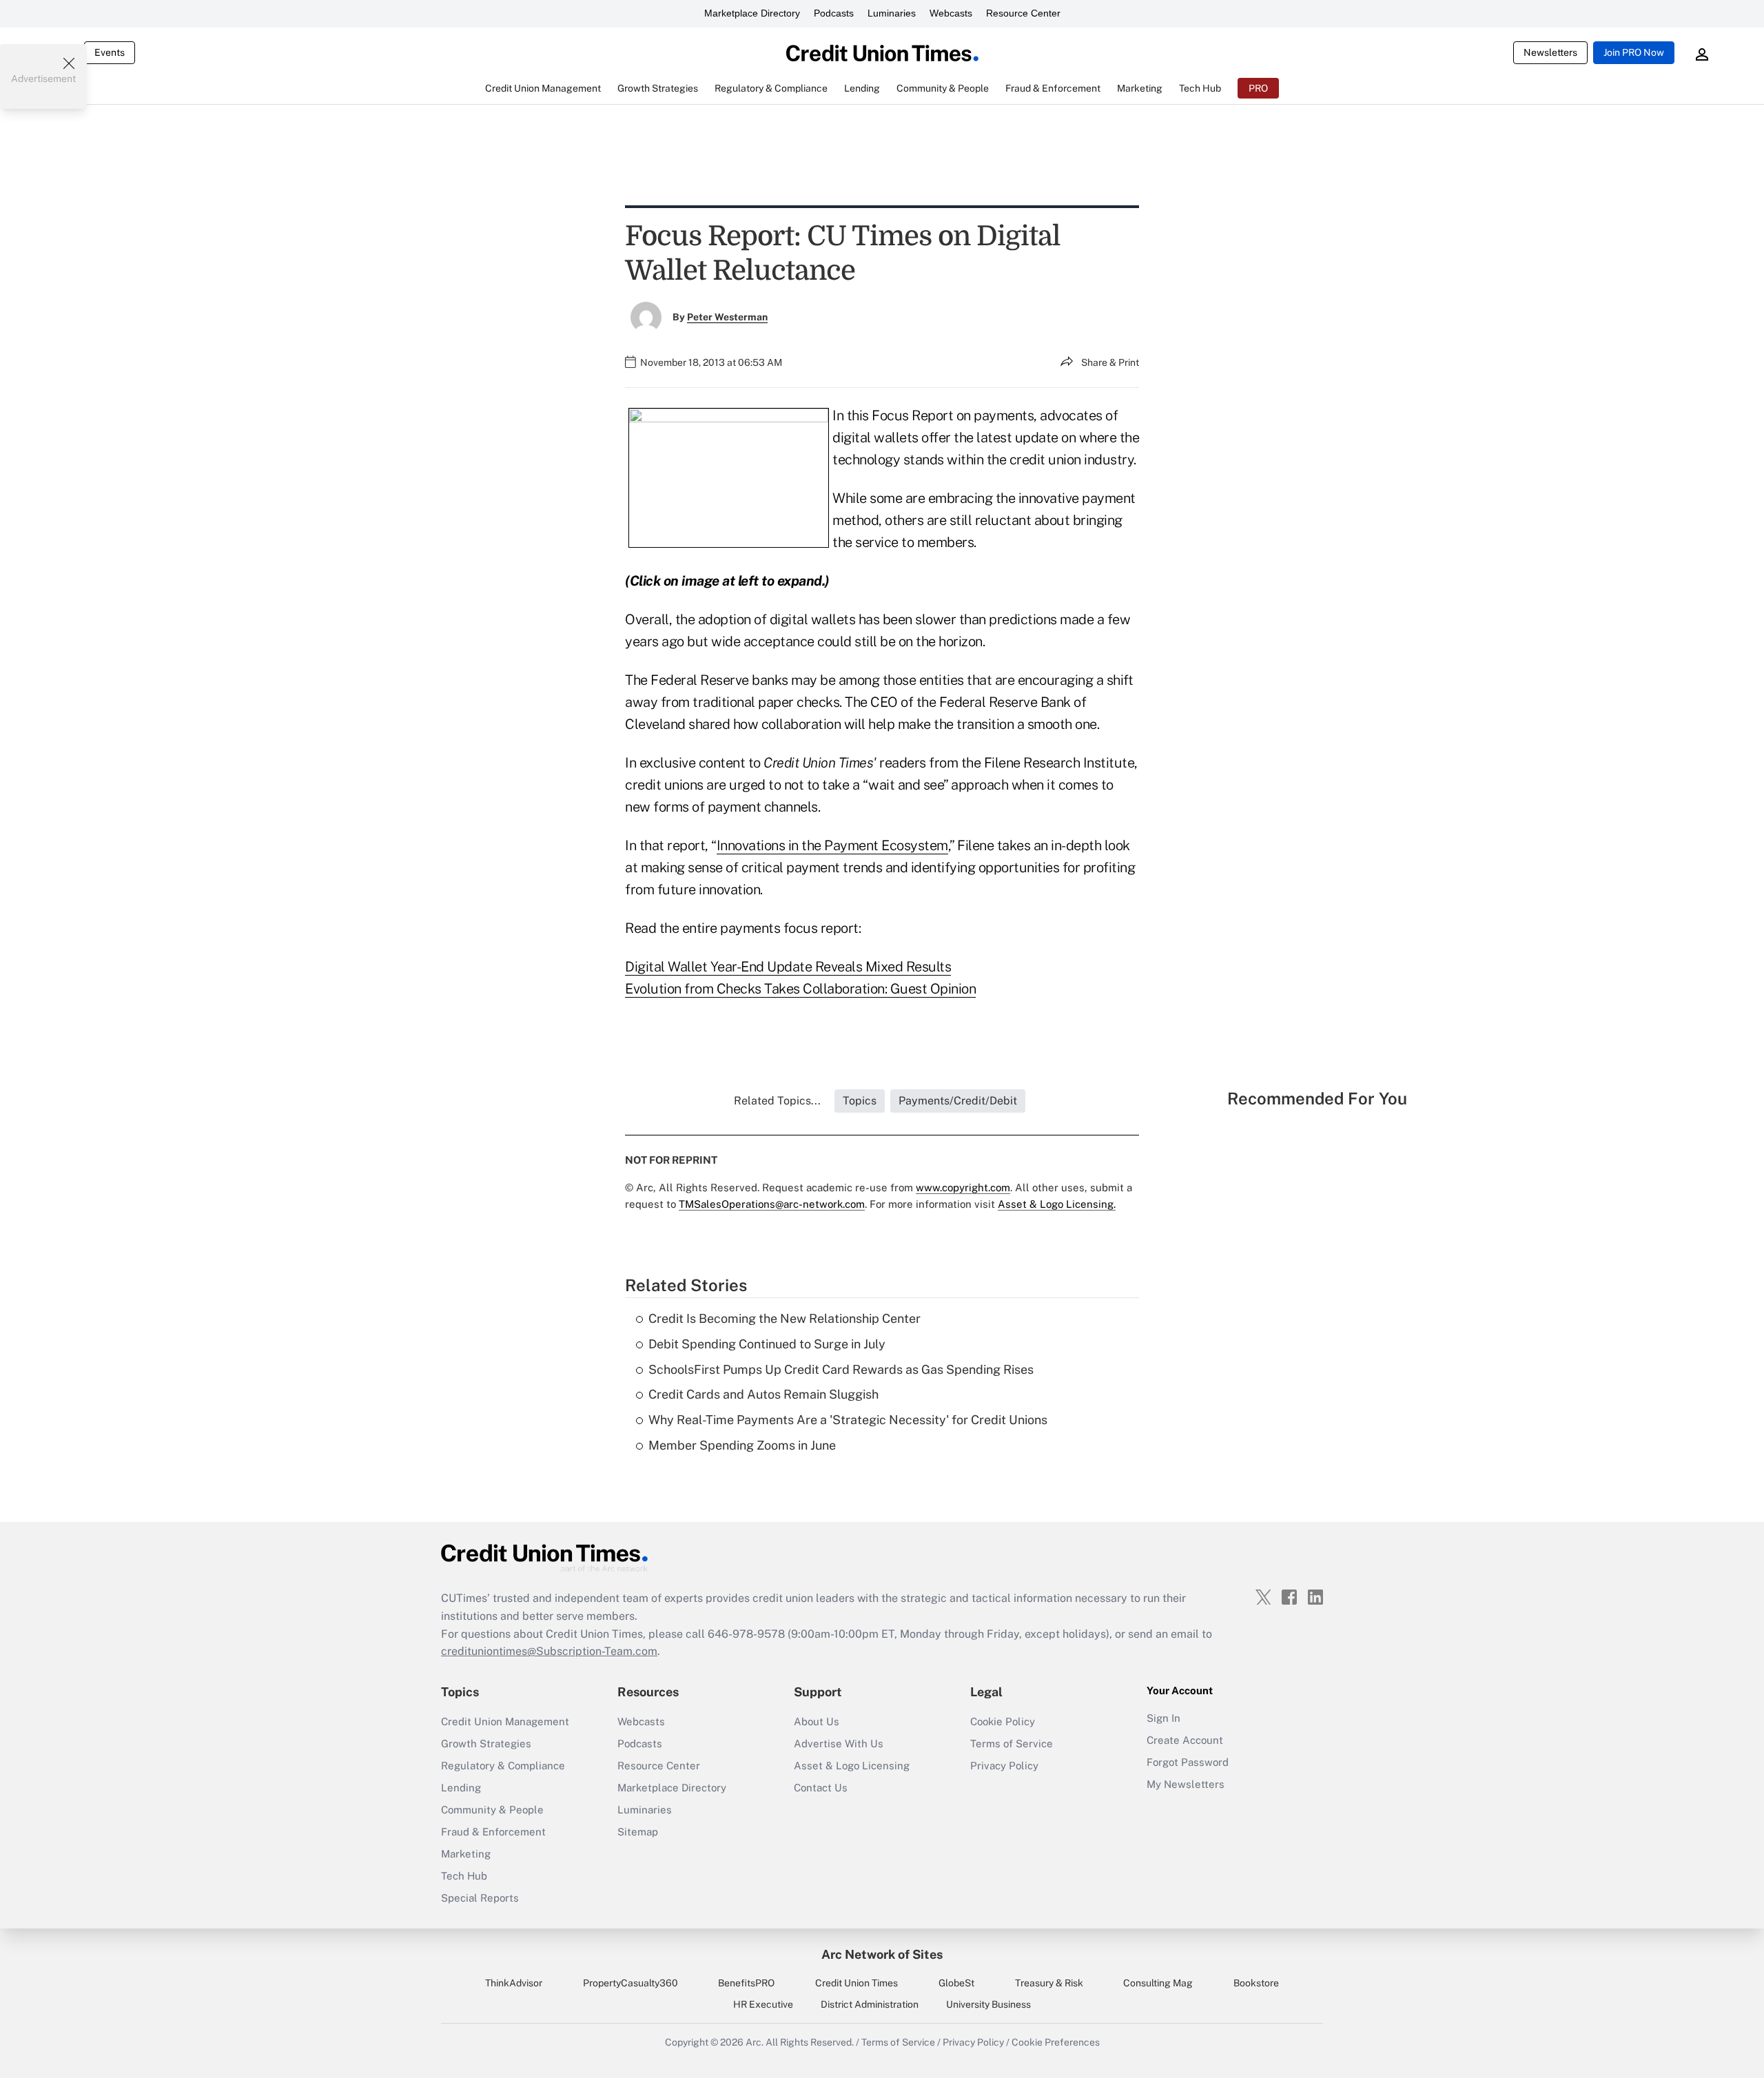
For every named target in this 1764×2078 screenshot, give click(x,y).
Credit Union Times (857, 1983)
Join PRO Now (1634, 52)
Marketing (466, 1854)
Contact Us (821, 1788)
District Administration (870, 2004)
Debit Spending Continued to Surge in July (767, 1344)
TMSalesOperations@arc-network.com (772, 1204)
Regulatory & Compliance (503, 1766)
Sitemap (638, 1832)
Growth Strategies (486, 1743)
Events (110, 52)
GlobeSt (956, 1983)
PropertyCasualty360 (630, 1983)
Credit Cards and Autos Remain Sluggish (763, 1394)
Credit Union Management (505, 1721)
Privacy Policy (1004, 1766)
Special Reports (480, 1898)
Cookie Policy (1003, 1721)
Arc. (755, 2042)
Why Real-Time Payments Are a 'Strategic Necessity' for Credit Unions (848, 1420)
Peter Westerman (727, 317)
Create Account (1185, 1740)
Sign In (1163, 1718)
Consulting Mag (1158, 1983)
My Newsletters (1186, 1784)
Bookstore (1256, 1983)
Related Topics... (777, 1101)
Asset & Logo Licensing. (1057, 1204)
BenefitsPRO (746, 1983)
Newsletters (1550, 52)
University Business (988, 2004)
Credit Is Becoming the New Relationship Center (784, 1318)
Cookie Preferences (1056, 2042)
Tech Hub (464, 1876)
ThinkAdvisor (514, 1983)
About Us (817, 1721)
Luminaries (892, 13)
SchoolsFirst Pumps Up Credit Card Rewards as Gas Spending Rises (841, 1369)
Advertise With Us (839, 1743)
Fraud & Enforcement (493, 1832)
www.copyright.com (963, 1187)
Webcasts (951, 13)
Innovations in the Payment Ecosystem (832, 845)
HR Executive (763, 2004)
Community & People (492, 1810)
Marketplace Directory (752, 13)
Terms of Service (1012, 1743)
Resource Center (1023, 13)
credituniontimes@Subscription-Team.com (549, 1651)
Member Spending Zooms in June (742, 1445)
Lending (461, 1788)
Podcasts (834, 13)
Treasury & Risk (1049, 1983)
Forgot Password (1188, 1762)
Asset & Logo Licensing (852, 1766)
